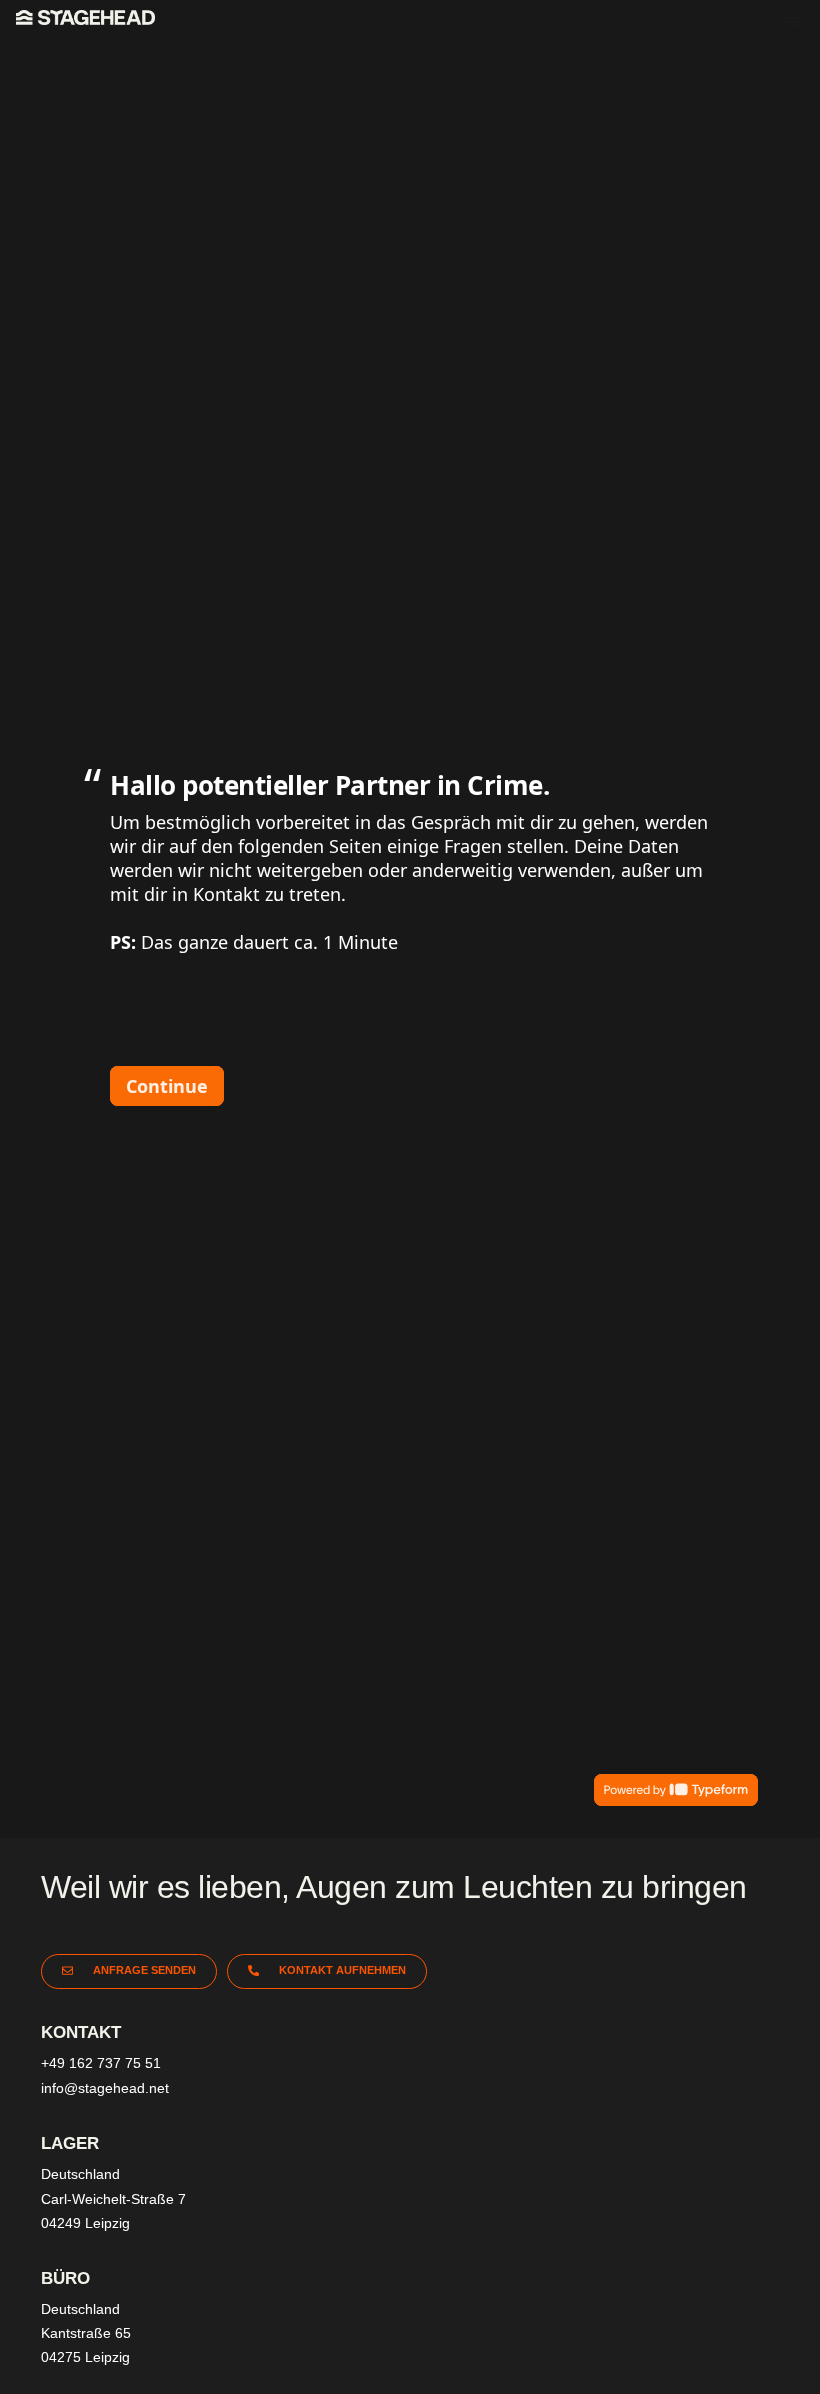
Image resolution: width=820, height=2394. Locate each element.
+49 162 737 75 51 (101, 2063)
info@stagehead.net (105, 2088)
